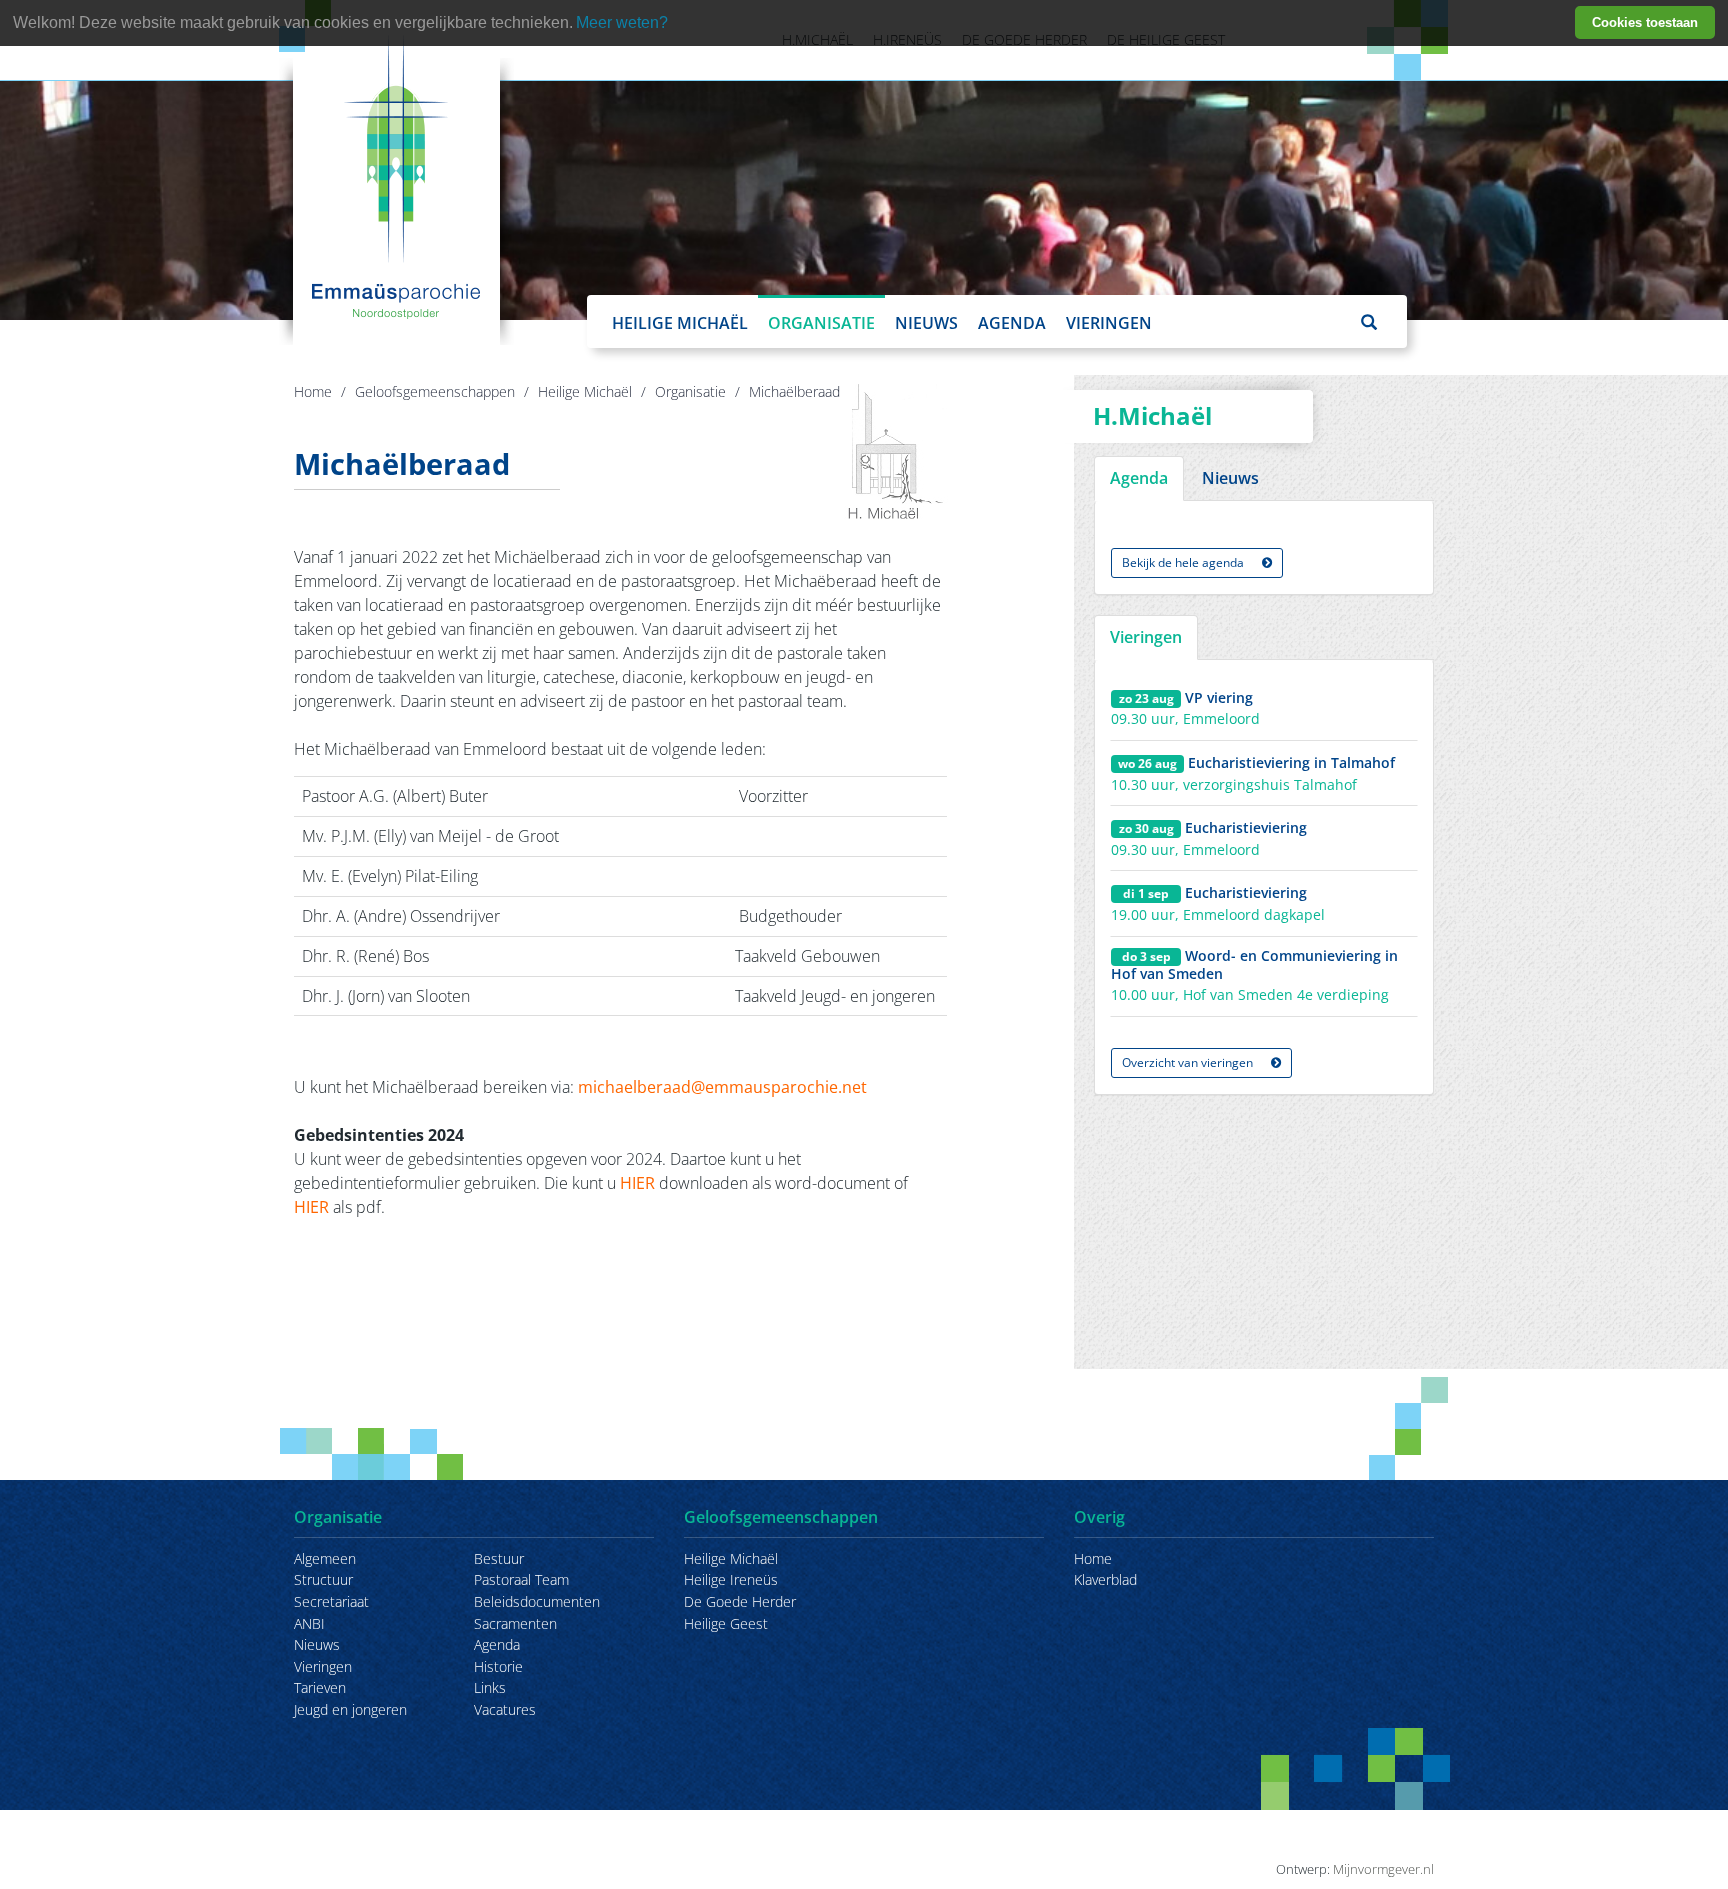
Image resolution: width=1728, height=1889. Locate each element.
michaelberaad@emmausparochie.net (722, 1087)
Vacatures (505, 1709)
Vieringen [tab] (1146, 637)
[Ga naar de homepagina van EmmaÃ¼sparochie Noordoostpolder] (396, 175)
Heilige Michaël (680, 323)
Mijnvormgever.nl (1383, 1869)
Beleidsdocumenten (537, 1601)
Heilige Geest (726, 1623)
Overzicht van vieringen (1189, 1062)
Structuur (323, 1579)
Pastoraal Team (521, 1579)
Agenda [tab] (1139, 478)
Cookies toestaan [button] (1645, 22)
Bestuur (499, 1558)
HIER (639, 1183)
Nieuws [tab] (1230, 478)
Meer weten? (622, 22)
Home (313, 391)
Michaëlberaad (794, 391)
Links (490, 1687)
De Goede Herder (740, 1601)
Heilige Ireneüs (731, 1579)
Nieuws (926, 323)
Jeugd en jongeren (350, 1709)
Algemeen (325, 1558)
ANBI (309, 1623)
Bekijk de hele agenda (1184, 562)
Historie (498, 1666)
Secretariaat (331, 1601)
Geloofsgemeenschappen (435, 391)
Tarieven (320, 1687)
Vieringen (1109, 323)
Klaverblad (1105, 1579)
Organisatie (821, 323)
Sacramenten (515, 1623)
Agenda (1012, 323)
